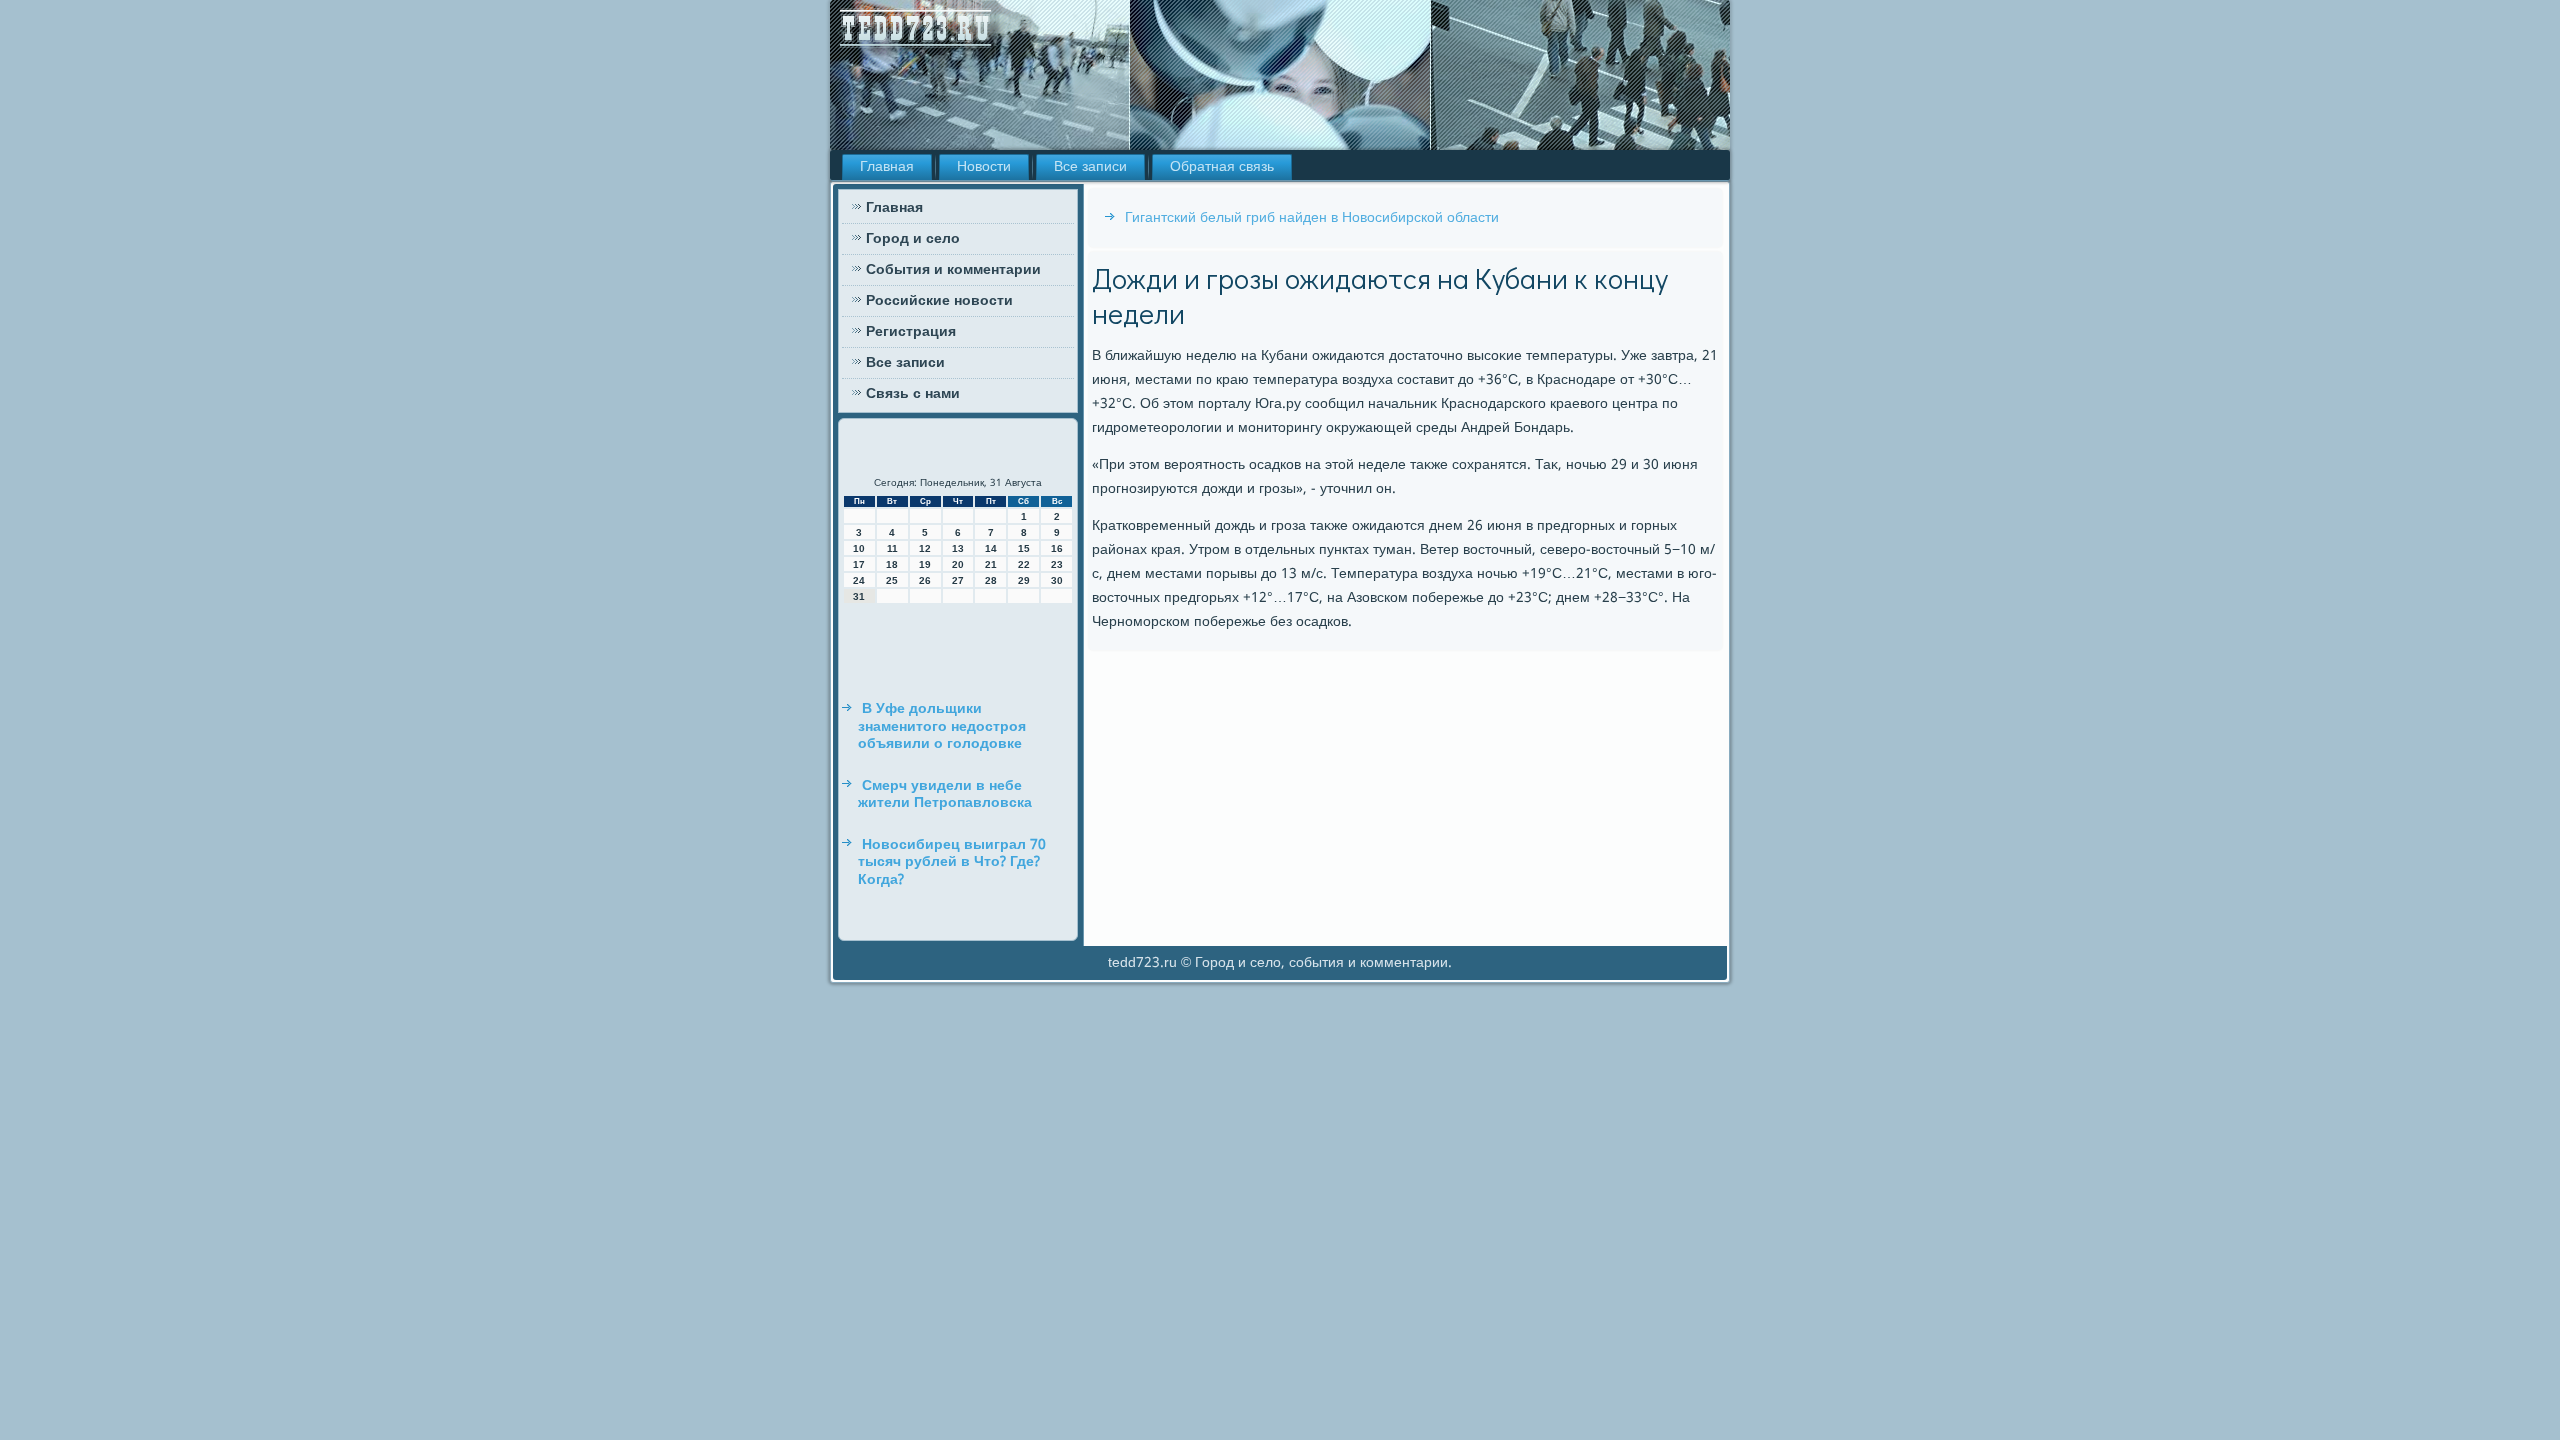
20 (958, 564)
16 (1057, 548)
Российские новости (939, 301)
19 (925, 564)
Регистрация (911, 332)
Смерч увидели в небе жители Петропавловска (945, 795)
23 (1057, 564)
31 (859, 596)
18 (892, 564)
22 (1024, 564)
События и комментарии (953, 270)
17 (859, 564)
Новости (984, 167)
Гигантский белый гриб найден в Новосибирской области (1312, 218)
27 (958, 580)
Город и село (913, 239)
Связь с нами (913, 394)
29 (1024, 580)
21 (991, 564)
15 (1024, 548)
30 (1057, 580)
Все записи (1090, 167)
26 (925, 580)
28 (991, 580)
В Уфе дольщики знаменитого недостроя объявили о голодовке (942, 726)
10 (859, 548)
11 (892, 548)
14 (991, 548)
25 (892, 580)
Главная (887, 167)
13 (958, 548)
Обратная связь (1222, 167)
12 (925, 548)
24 (859, 580)
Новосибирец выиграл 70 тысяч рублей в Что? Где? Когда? (952, 862)
